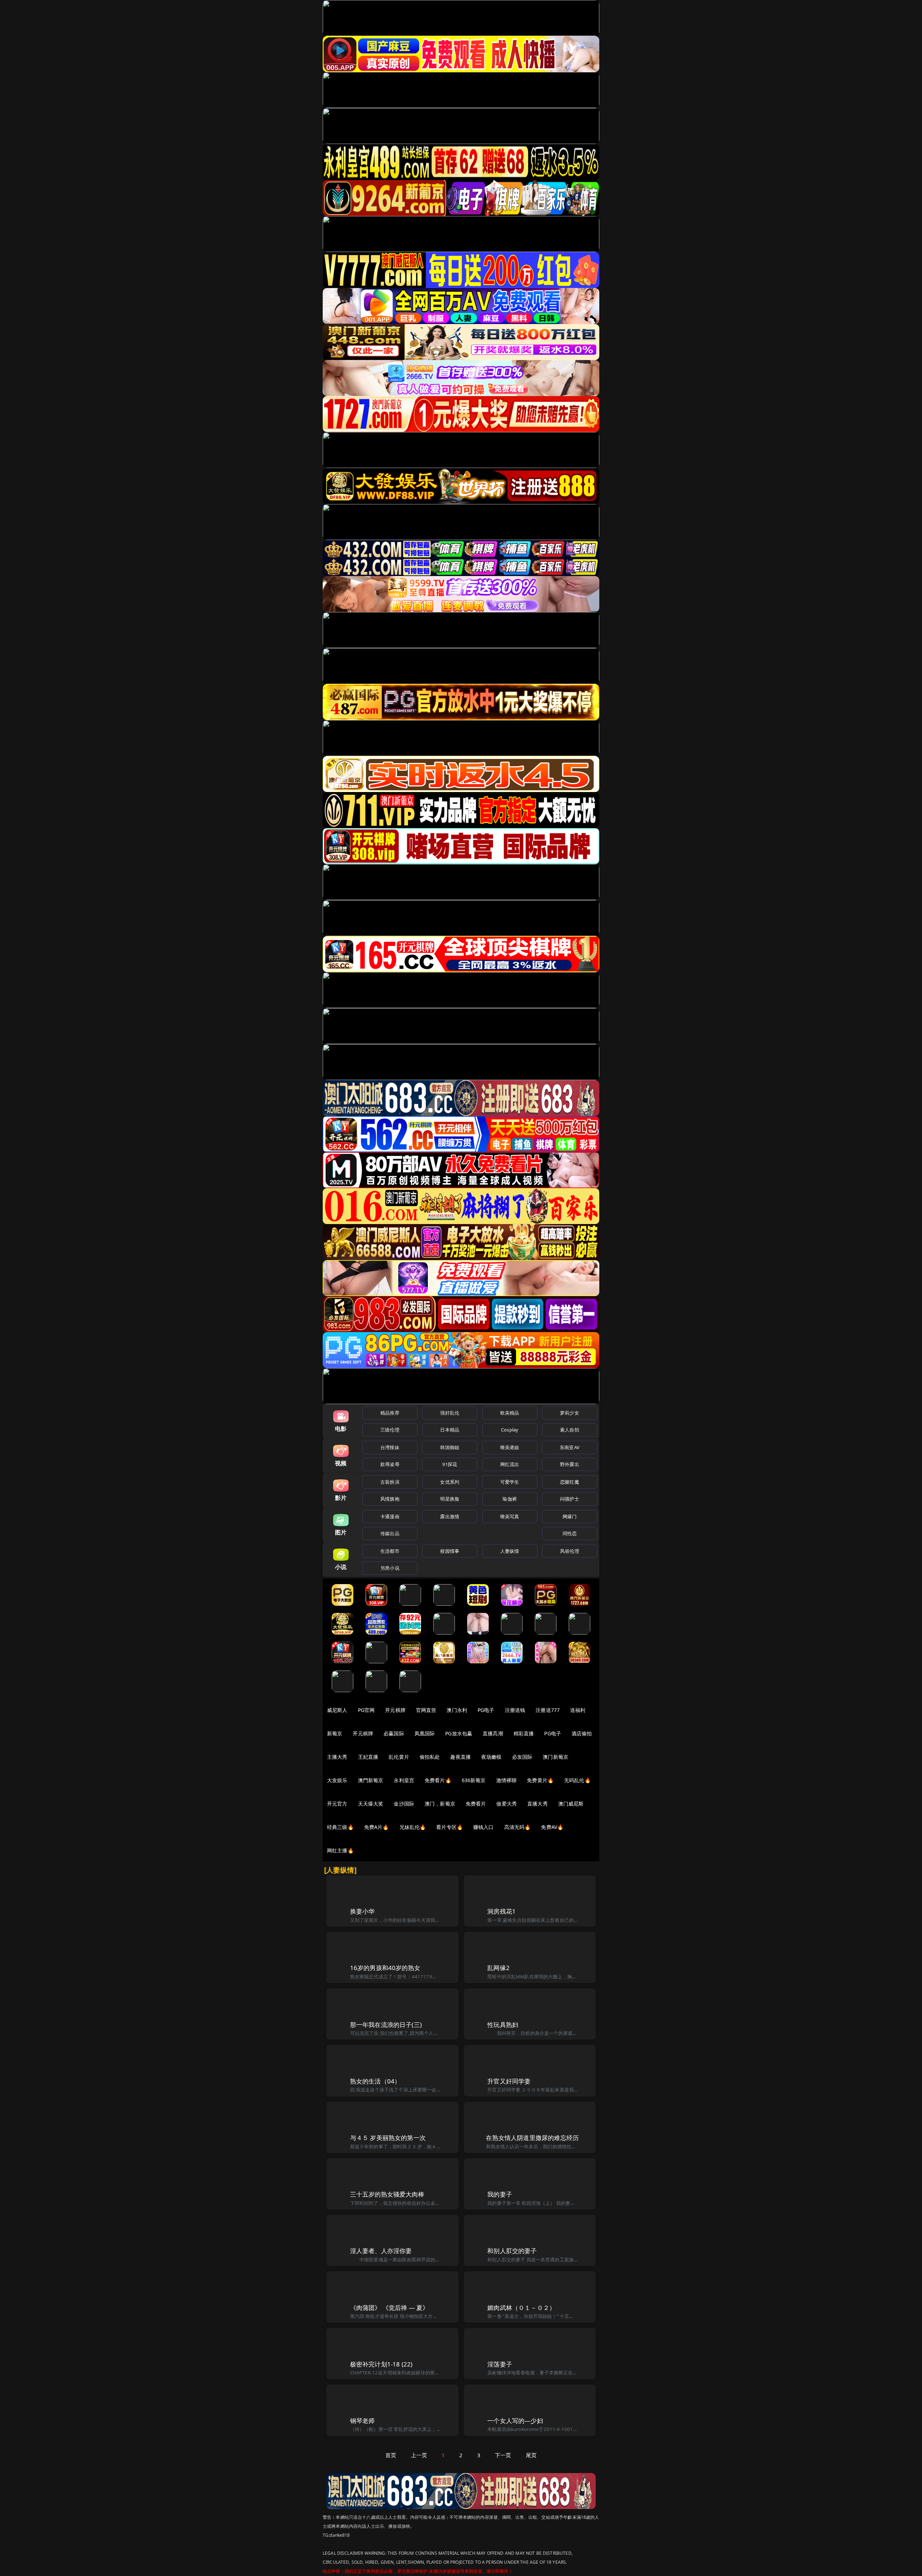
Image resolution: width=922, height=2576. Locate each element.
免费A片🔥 (377, 1827)
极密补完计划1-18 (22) (381, 2364)
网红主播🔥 (340, 1850)
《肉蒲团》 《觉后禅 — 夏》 (390, 2308)
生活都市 (390, 1551)
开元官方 (337, 1804)
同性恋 (570, 1533)
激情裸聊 (507, 1780)
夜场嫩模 (491, 1757)
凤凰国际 (425, 1733)
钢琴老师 (362, 2421)
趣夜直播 (460, 1757)
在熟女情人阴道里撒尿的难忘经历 (532, 2138)
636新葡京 (474, 1780)
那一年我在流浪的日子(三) (386, 2025)
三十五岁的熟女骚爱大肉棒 (387, 2194)
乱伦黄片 (399, 1757)
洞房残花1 (502, 1911)
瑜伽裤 (509, 1499)
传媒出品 (390, 1533)
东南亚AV (570, 1447)
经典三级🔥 (340, 1827)
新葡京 (335, 1733)
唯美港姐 (510, 1447)
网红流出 (510, 1464)
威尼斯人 (337, 1710)
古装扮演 (390, 1482)
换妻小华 (362, 1911)
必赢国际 (394, 1733)
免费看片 (476, 1804)
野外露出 (570, 1464)
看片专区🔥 (449, 1827)
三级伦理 (390, 1430)
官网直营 (426, 1710)
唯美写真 (510, 1516)
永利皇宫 (404, 1780)
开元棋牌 (395, 1710)
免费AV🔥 (552, 1827)
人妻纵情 (510, 1551)
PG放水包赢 (459, 1733)
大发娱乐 (337, 1780)
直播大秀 (538, 1804)
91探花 (450, 1464)
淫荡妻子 (500, 2364)
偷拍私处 (430, 1757)
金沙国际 (404, 1804)
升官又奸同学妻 (509, 2081)
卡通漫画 (390, 1516)
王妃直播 (368, 1757)
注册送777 (548, 1710)
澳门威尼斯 (571, 1804)
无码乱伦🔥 (577, 1780)
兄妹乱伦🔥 (413, 1827)
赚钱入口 (484, 1827)
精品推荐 (390, 1413)
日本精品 (450, 1430)
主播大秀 (337, 1757)
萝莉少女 (570, 1413)
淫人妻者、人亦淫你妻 (381, 2251)
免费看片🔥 (438, 1780)
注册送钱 (515, 1710)
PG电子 (486, 1710)
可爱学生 (510, 1482)
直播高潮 (493, 1733)
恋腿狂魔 (570, 1482)
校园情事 (450, 1551)
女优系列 (450, 1482)
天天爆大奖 (371, 1804)
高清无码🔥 (518, 1827)
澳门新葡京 (556, 1757)
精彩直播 (524, 1733)
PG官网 (366, 1710)
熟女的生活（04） (375, 2081)
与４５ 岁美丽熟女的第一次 (388, 2138)
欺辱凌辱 (390, 1464)
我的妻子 (500, 2194)
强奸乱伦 (450, 1413)
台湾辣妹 (390, 1447)
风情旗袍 (390, 1499)
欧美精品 (510, 1413)
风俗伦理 (570, 1551)
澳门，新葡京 (440, 1804)
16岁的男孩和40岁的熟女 (385, 1968)
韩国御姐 (450, 1447)
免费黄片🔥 (540, 1780)
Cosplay (510, 1430)
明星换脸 (450, 1499)
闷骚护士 (570, 1499)
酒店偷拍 (582, 1733)
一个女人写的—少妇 (515, 2421)
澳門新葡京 (371, 1780)
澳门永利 (457, 1710)
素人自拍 (570, 1430)
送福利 (578, 1710)
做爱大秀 (507, 1804)
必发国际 (522, 1757)
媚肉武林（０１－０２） (521, 2308)
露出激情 (450, 1516)
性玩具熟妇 (503, 2025)
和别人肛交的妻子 (512, 2251)
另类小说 (390, 1568)
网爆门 (570, 1516)
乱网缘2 (498, 1968)
